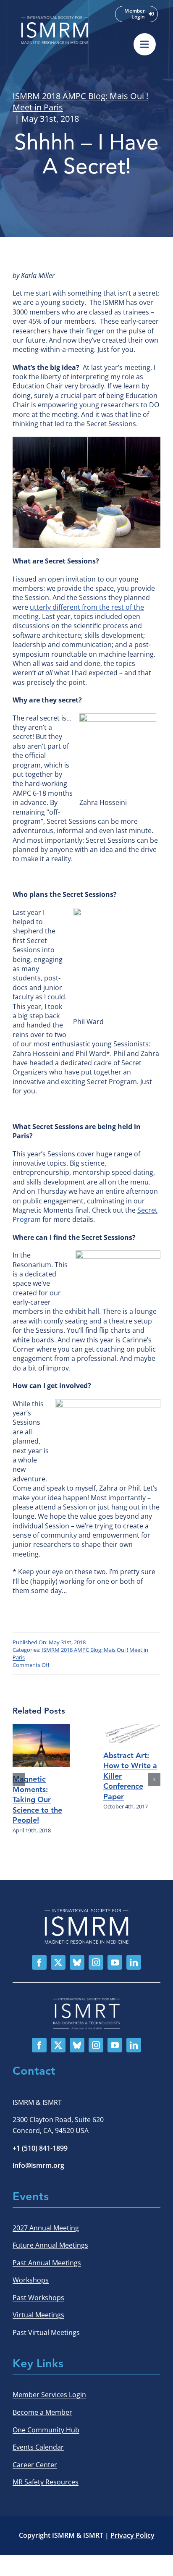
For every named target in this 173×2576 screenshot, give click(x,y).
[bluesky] (77, 1962)
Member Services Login (49, 2395)
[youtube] (115, 1962)
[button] (19, 1779)
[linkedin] (134, 1962)
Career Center (35, 2465)
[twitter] (58, 1962)
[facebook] (39, 1962)
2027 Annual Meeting (46, 2228)
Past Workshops (38, 2298)
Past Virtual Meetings (46, 2332)
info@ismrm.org (38, 2165)
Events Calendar (38, 2447)
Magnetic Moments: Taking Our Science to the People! (37, 1800)
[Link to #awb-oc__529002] (145, 44)
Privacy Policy (132, 2535)
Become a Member (42, 2412)
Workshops (31, 2280)
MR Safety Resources (46, 2482)
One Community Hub (46, 2430)
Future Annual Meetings (50, 2245)
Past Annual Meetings (47, 2263)
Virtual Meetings (38, 2315)
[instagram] (96, 1962)
